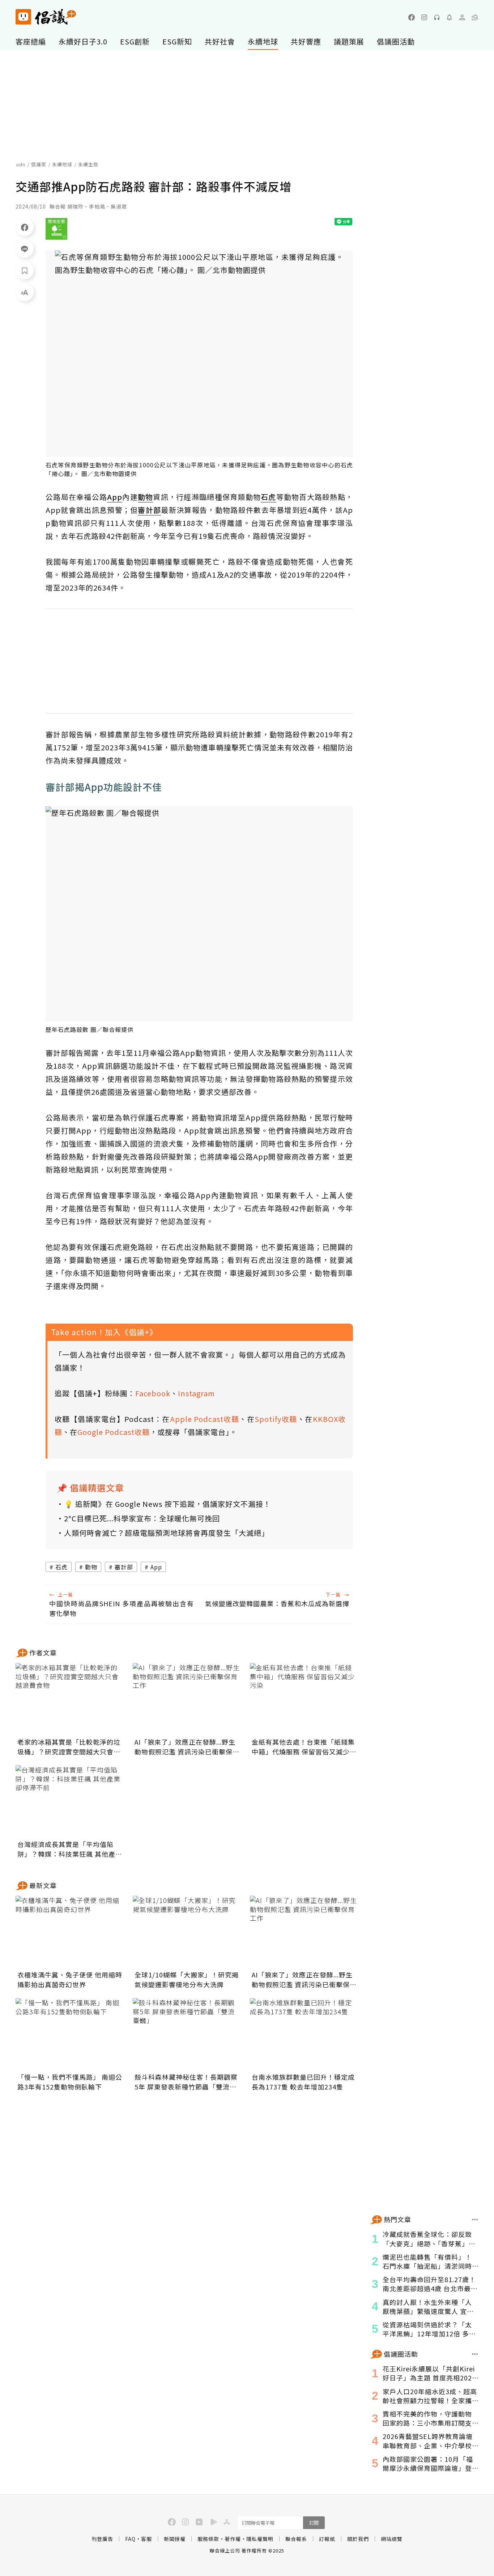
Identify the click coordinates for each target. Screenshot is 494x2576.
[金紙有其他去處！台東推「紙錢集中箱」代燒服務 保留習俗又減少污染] (304, 1699)
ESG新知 (177, 41)
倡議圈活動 (396, 41)
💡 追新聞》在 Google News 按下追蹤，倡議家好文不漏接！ (167, 1504)
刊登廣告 (102, 2539)
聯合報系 (296, 2539)
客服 (146, 2539)
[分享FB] (25, 227)
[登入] (462, 17)
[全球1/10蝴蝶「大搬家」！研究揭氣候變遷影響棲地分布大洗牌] (187, 1932)
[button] (475, 17)
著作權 (233, 2539)
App (156, 1567)
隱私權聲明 (260, 2539)
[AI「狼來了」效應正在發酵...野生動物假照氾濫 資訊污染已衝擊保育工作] (187, 1699)
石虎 (61, 1567)
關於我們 (358, 2539)
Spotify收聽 (276, 1419)
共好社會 (220, 41)
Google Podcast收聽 (114, 1432)
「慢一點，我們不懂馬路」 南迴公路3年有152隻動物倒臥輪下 (70, 2082)
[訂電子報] (450, 17)
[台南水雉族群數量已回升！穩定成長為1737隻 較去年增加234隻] (304, 2034)
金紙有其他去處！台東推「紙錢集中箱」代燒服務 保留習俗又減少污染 (304, 1747)
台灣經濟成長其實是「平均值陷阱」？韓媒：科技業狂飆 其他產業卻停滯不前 (70, 1849)
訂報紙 (327, 2539)
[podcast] (437, 17)
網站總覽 (392, 2539)
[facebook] (412, 17)
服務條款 (208, 2539)
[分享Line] (25, 249)
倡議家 (39, 164)
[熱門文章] (475, 2220)
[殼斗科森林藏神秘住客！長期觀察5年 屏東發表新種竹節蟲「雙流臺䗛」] (187, 2034)
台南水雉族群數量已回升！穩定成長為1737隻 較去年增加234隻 (303, 2082)
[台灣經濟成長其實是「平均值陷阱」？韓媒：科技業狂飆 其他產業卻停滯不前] (70, 1801)
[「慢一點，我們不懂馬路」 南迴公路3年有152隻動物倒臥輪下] (70, 2034)
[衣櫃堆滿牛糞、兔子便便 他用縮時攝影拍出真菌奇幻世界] (70, 1932)
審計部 (124, 1567)
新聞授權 (175, 2539)
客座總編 (31, 41)
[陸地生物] (56, 229)
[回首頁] (46, 17)
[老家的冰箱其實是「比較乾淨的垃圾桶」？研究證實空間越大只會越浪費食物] (70, 1699)
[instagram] (424, 17)
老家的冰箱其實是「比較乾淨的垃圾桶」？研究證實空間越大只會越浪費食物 (69, 1747)
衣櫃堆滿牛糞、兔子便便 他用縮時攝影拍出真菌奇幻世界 (70, 1979)
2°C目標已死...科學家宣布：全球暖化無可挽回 (142, 1518)
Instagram (196, 1393)
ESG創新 (135, 41)
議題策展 (349, 41)
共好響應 (306, 41)
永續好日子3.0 (83, 41)
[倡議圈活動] (475, 2354)
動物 (91, 1567)
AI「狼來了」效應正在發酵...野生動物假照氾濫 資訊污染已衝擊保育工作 (187, 1747)
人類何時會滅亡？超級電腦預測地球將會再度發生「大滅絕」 (167, 1533)
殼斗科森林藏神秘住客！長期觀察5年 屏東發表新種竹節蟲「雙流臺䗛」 (186, 2082)
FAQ (130, 2539)
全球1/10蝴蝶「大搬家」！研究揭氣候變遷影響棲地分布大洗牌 (187, 1979)
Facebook (153, 1393)
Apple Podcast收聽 (205, 1419)
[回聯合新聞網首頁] (23, 17)
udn (21, 164)
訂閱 (314, 2523)
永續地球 (263, 41)
